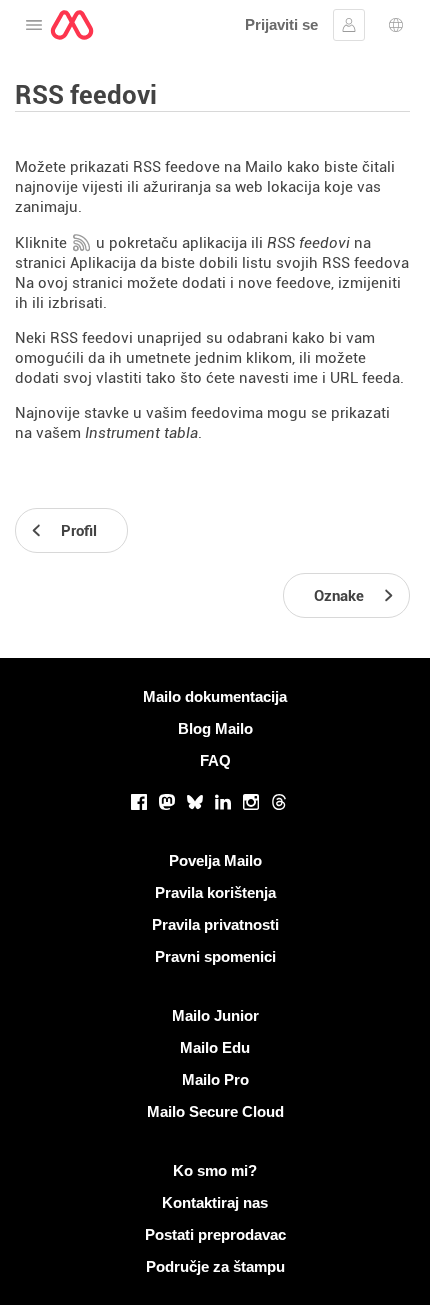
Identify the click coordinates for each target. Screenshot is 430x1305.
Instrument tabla (141, 433)
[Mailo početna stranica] (72, 25)
